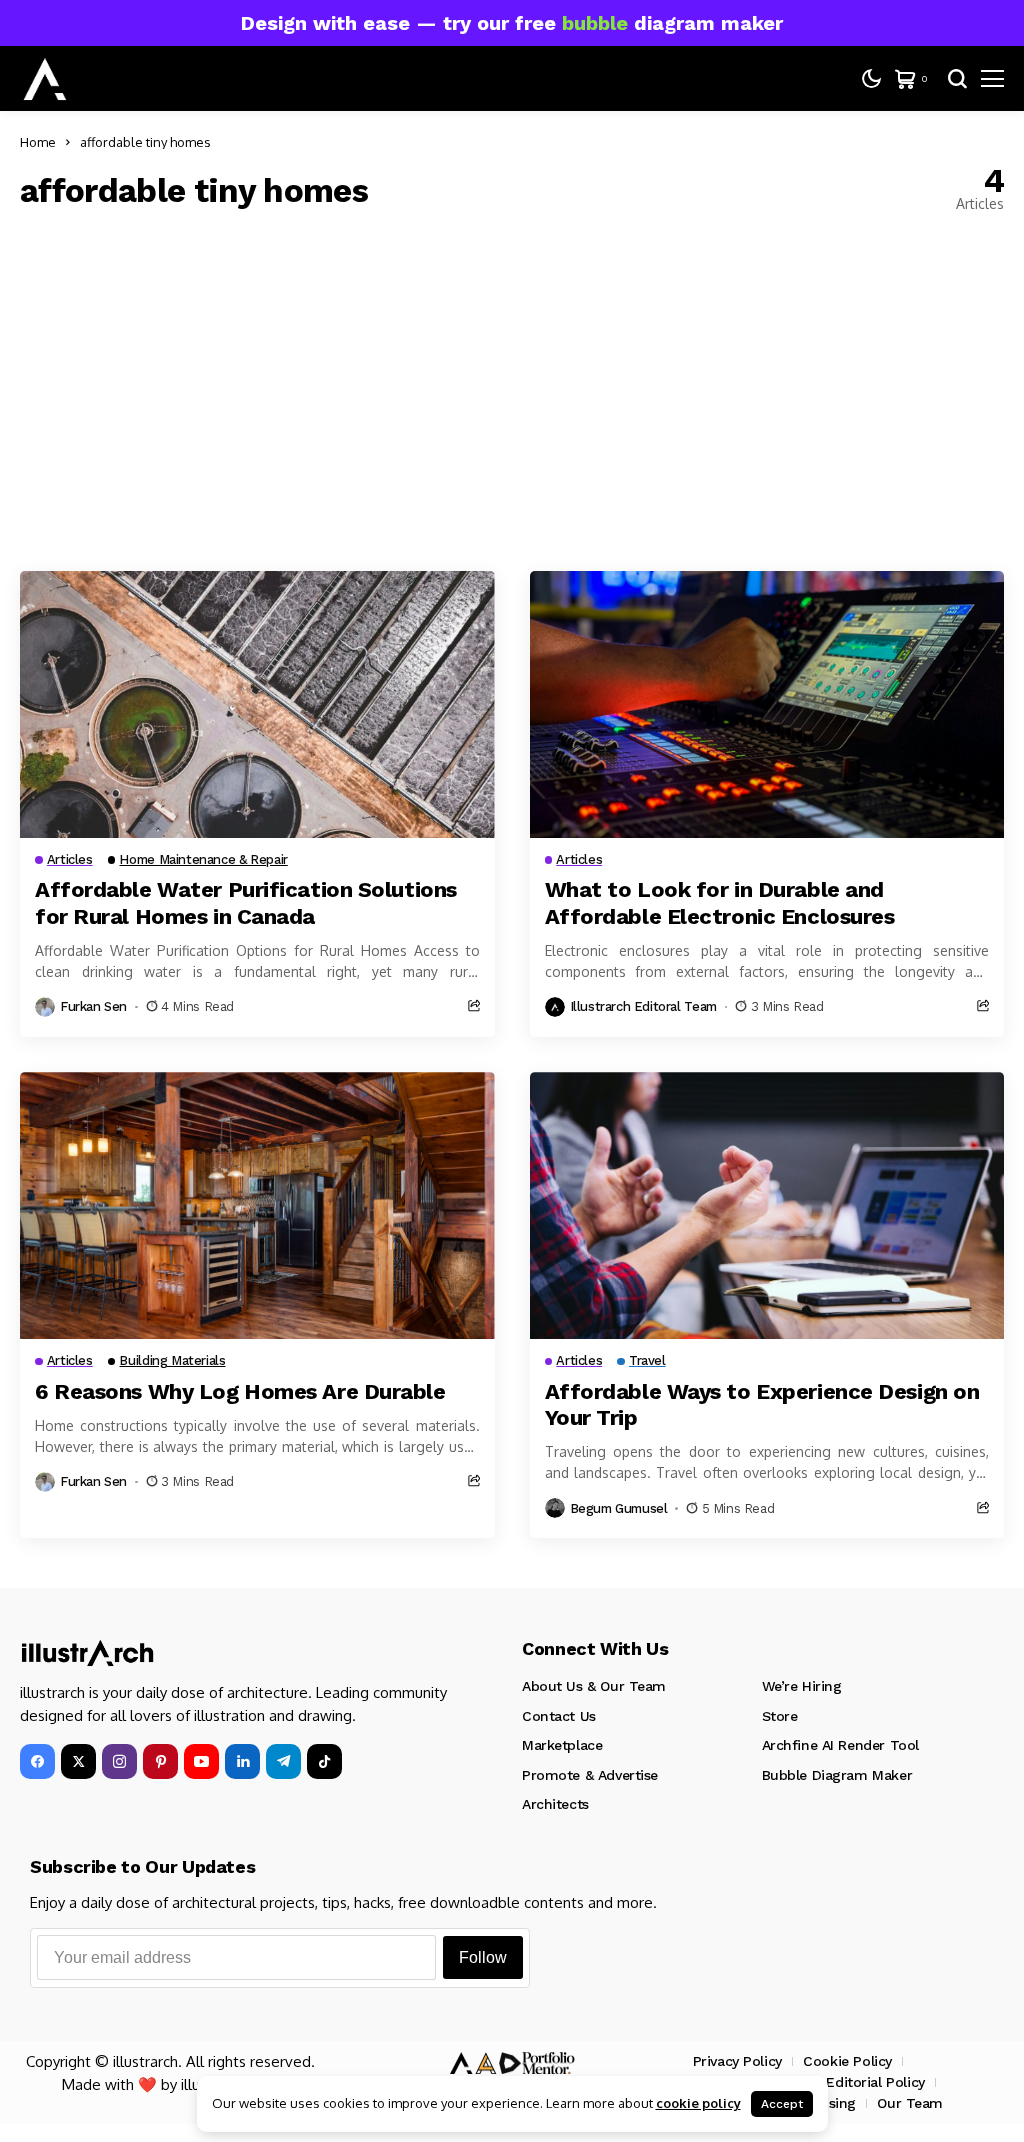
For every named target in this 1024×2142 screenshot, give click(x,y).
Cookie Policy (847, 2061)
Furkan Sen (93, 1006)
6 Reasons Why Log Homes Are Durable (240, 1391)
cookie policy (698, 2103)
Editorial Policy (875, 2082)
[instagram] (119, 1761)
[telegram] (283, 1761)
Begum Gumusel (619, 1508)
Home (38, 142)
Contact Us (559, 1716)
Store (780, 1716)
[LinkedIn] (242, 1761)
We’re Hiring (802, 1686)
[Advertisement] (512, 391)
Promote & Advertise (590, 1775)
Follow (483, 1957)
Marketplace (562, 1745)
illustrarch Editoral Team (643, 1006)
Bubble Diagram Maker (837, 1775)
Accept (782, 2104)
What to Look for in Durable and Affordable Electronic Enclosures (722, 902)
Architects (555, 1804)
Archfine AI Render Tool (840, 1745)
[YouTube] (201, 1761)
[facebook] (37, 1761)
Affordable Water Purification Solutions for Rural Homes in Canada (246, 902)
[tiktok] (324, 1761)
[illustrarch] (45, 79)
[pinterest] (160, 1761)
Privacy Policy (737, 2061)
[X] (78, 1761)
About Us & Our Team (594, 1686)
